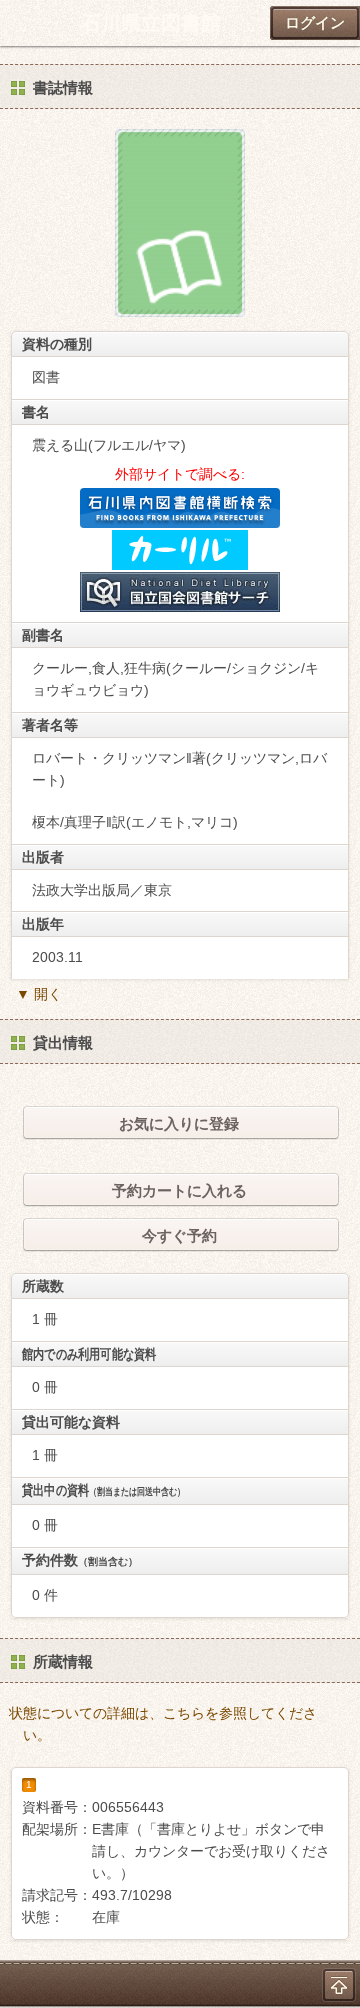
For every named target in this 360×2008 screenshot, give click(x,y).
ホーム (21, 23)
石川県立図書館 (151, 23)
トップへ (339, 1985)
